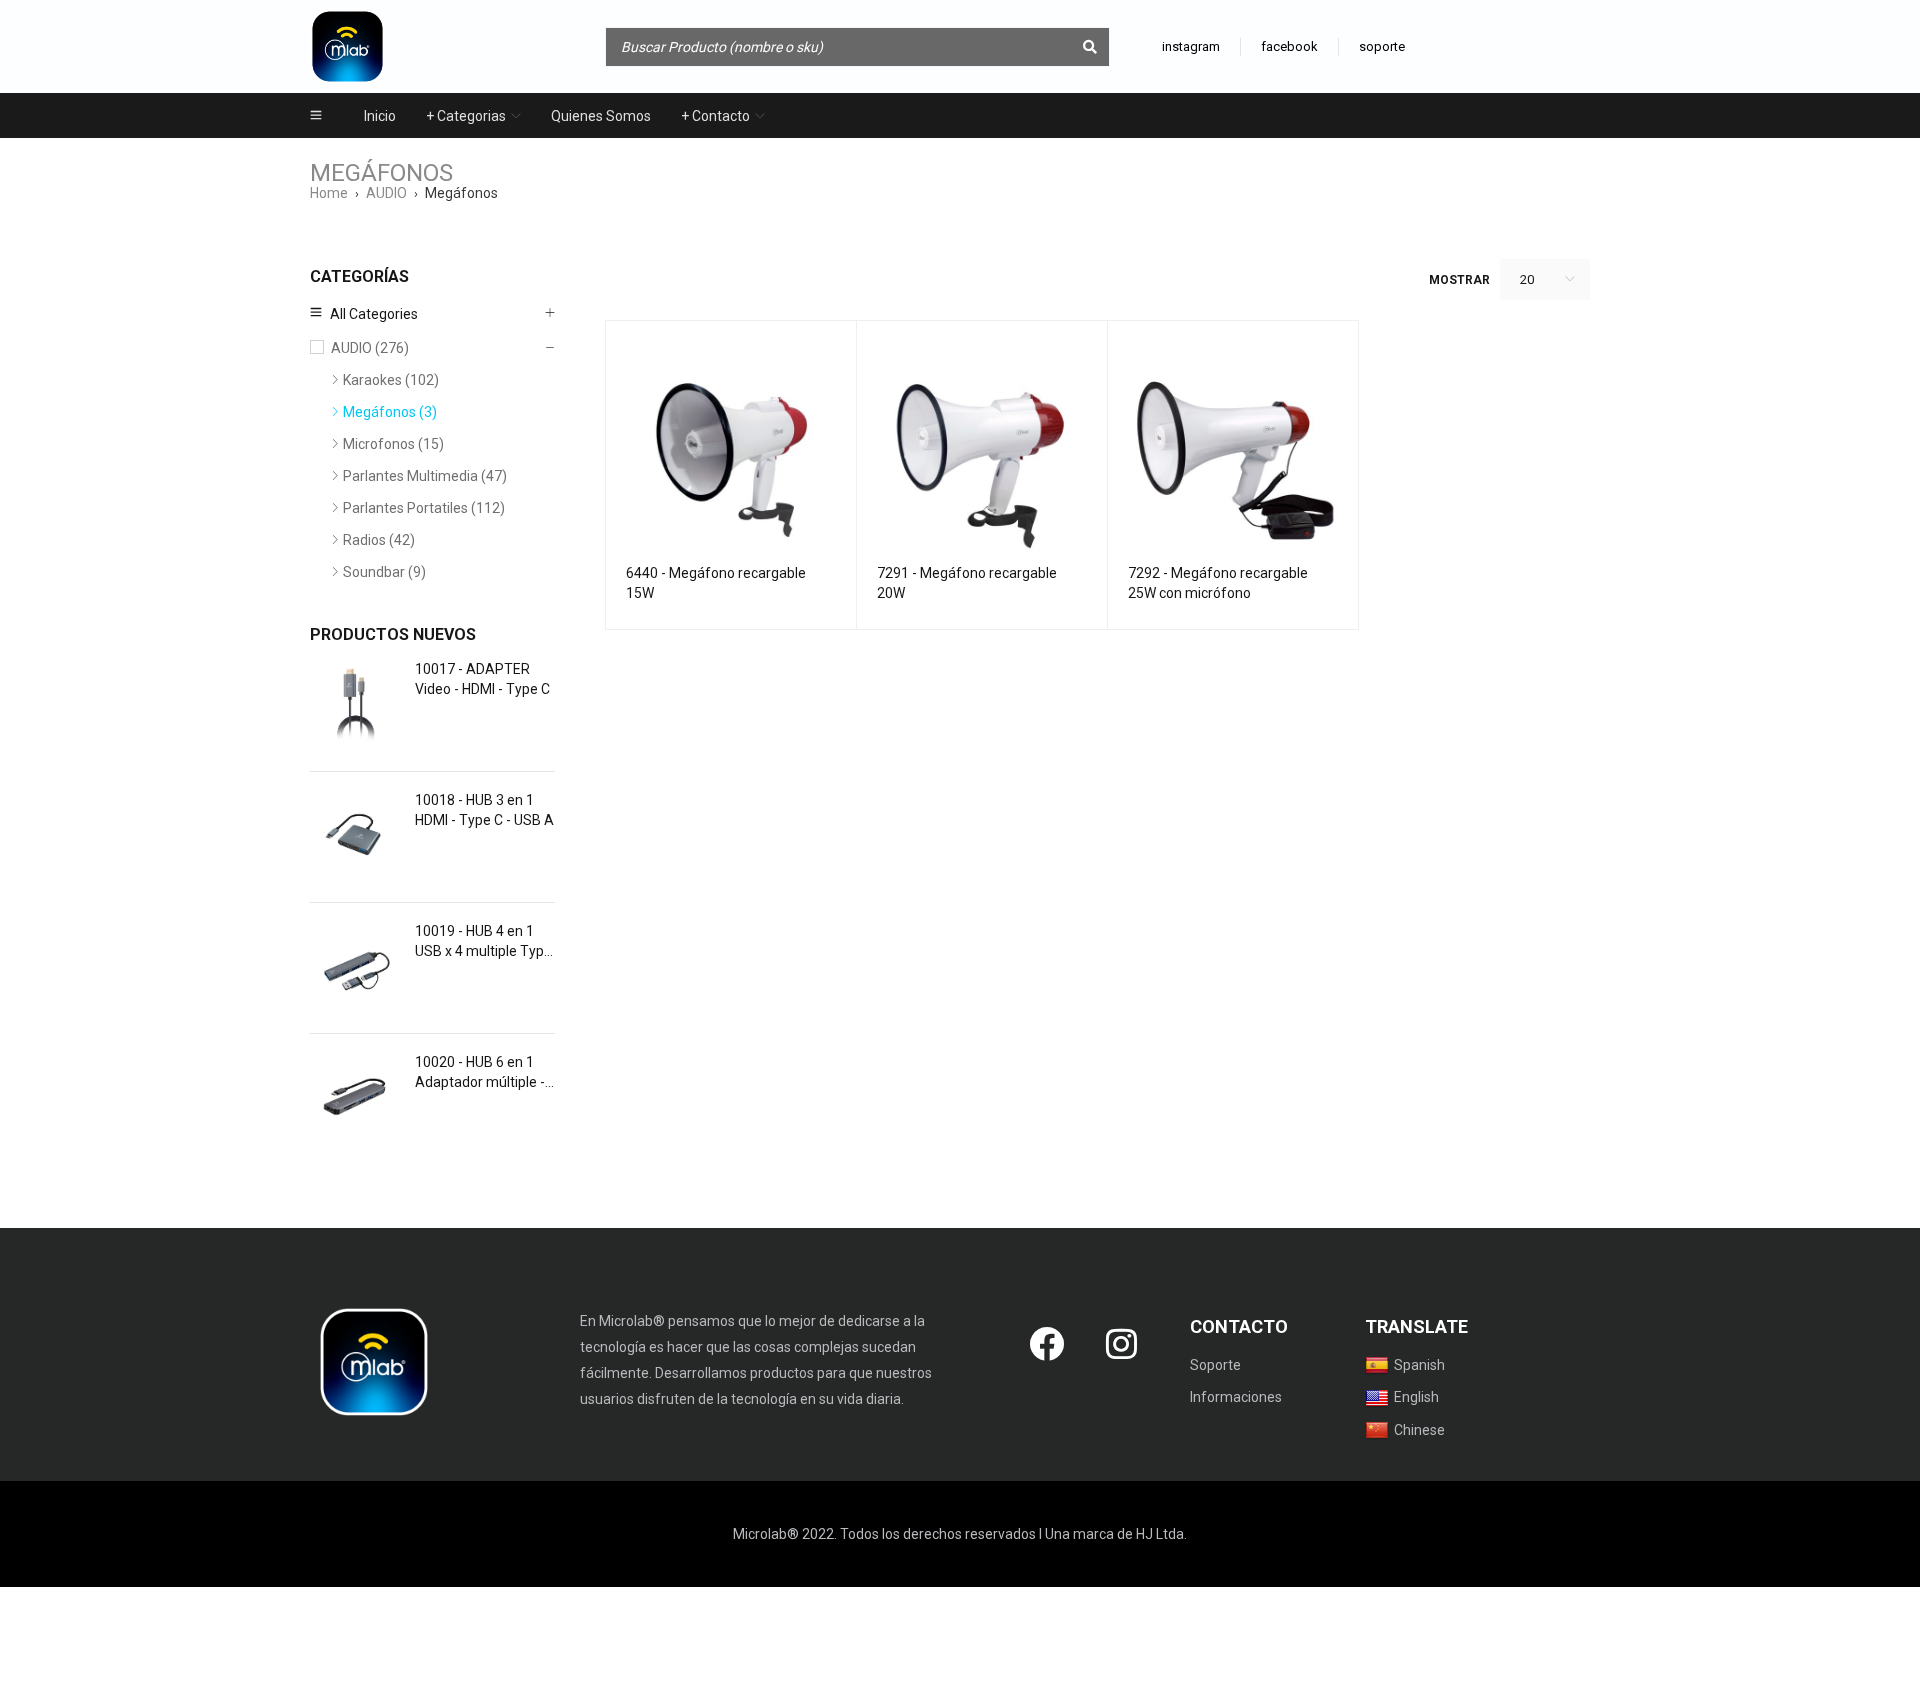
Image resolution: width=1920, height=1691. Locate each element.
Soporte (1215, 1365)
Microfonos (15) (393, 444)
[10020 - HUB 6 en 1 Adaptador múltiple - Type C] (355, 1099)
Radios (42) (379, 540)
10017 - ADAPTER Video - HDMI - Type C (482, 679)
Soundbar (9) (384, 572)
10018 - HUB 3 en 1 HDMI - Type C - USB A (484, 810)
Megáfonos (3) (390, 412)
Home (329, 193)
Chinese (1419, 1430)
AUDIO (386, 193)
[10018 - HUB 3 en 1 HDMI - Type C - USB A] (355, 837)
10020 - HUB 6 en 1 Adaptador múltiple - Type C (480, 1073)
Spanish (1419, 1365)
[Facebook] (1047, 1343)
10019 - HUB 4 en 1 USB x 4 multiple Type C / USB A (483, 942)
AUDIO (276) (370, 348)
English (1416, 1397)
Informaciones (1236, 1397)
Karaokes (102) (391, 380)
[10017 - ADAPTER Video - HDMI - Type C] (355, 706)
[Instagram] (1122, 1343)
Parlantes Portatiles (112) (424, 508)
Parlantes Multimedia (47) (425, 476)
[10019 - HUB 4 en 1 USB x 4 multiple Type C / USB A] (355, 968)
